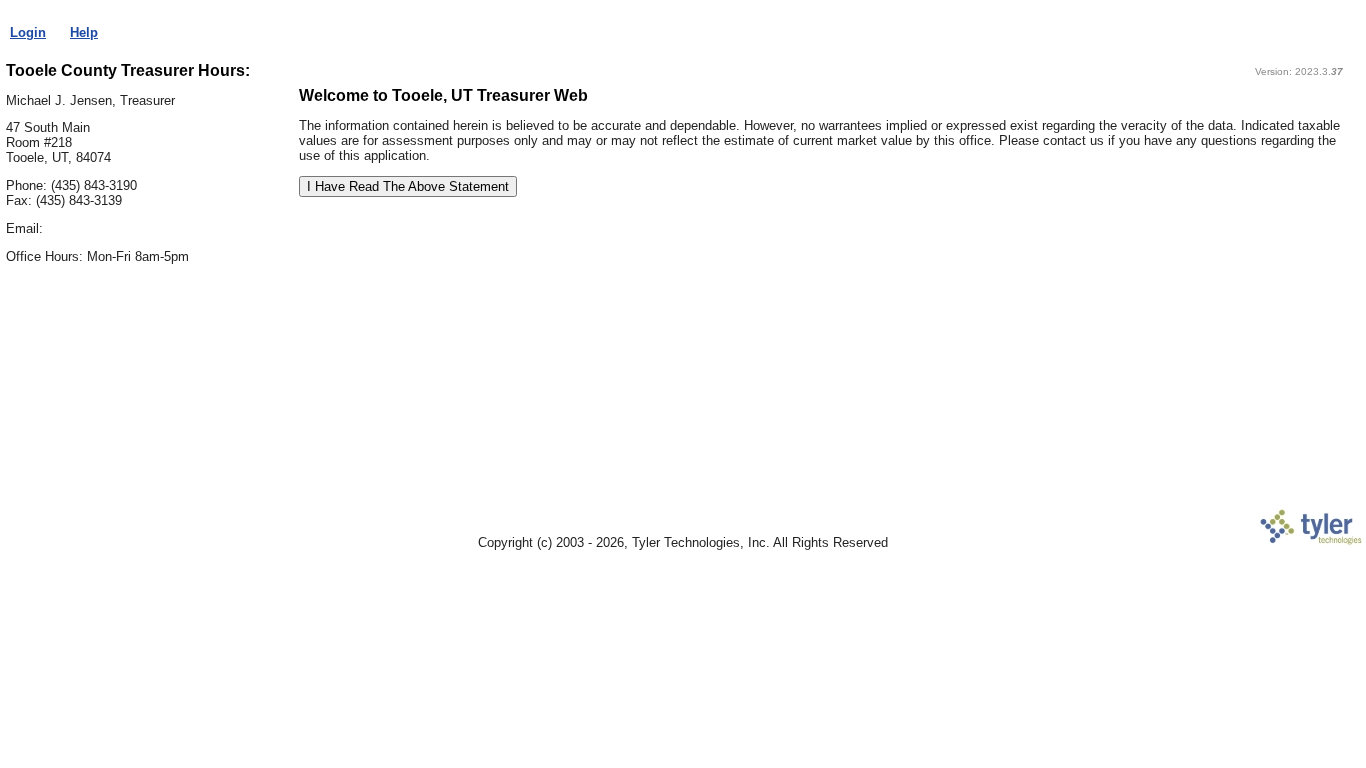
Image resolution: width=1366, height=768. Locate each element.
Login (28, 32)
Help (84, 32)
